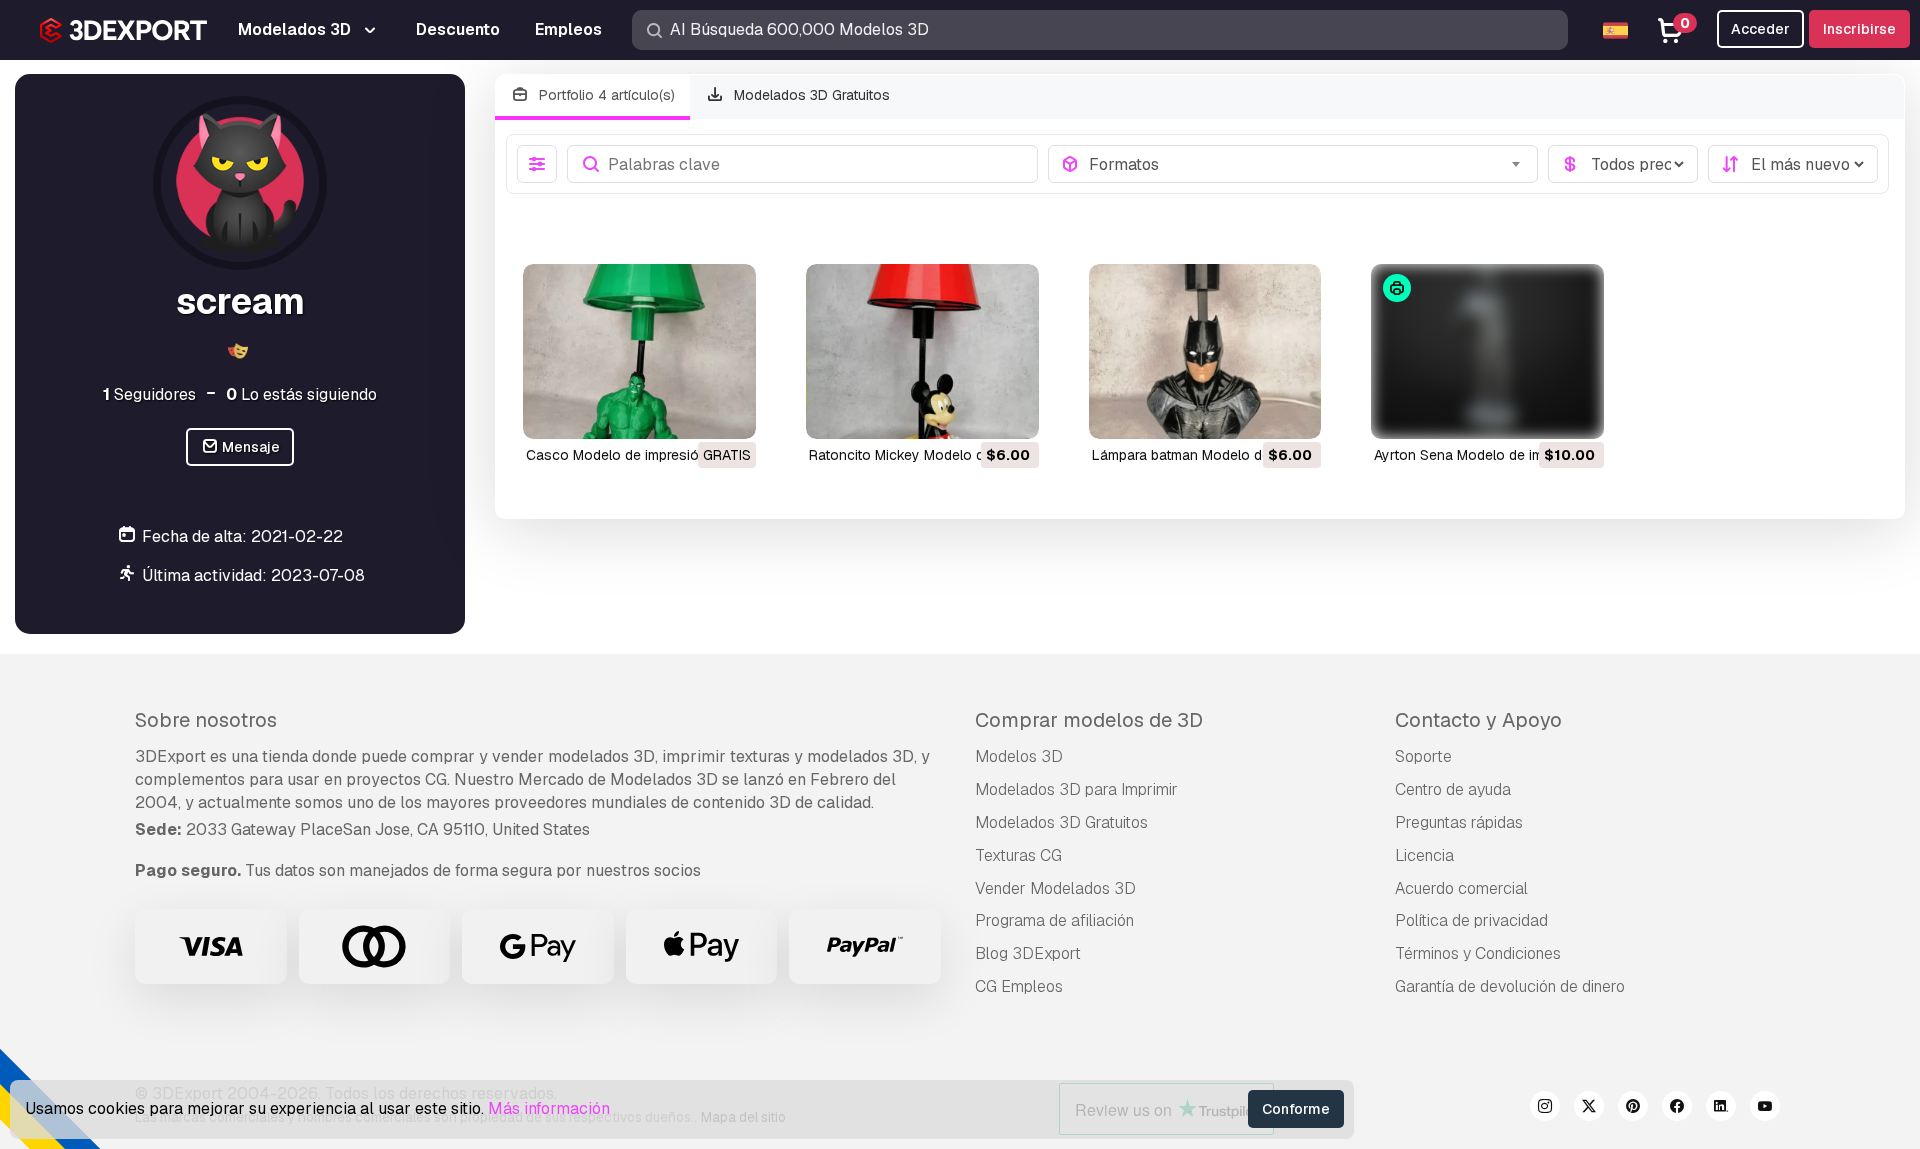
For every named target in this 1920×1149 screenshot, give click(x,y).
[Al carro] (969, 411)
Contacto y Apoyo (1478, 720)
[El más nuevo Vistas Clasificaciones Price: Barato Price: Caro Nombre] (1793, 164)
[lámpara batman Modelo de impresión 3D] (1205, 351)
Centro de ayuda (1453, 789)
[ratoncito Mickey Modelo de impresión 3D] (922, 351)
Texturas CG (1018, 855)
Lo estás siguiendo (301, 394)
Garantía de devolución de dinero (1510, 986)
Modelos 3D (1019, 756)
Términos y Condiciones (1478, 953)
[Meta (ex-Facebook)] (1677, 1109)
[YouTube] (1765, 1109)
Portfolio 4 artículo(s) (605, 95)
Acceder (1760, 29)
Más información (549, 1108)
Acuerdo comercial (1461, 888)
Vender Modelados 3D (1055, 888)
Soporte (1423, 756)
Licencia (1424, 855)
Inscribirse (1859, 29)
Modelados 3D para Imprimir (1076, 789)
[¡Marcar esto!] (727, 411)
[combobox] (1307, 164)
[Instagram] (1545, 1109)
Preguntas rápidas (1459, 822)
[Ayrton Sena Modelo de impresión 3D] (1487, 351)
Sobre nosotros (206, 720)
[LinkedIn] (1721, 1109)
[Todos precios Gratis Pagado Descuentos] (1623, 164)
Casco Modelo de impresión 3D (627, 455)
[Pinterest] (1633, 1109)
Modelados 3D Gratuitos (810, 95)
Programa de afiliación (1054, 920)
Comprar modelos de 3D (1089, 720)
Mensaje (249, 447)
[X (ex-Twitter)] (1589, 1109)
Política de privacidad (1471, 920)
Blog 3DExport (1028, 953)
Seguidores (149, 394)
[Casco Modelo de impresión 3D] (639, 351)
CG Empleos (1019, 986)
